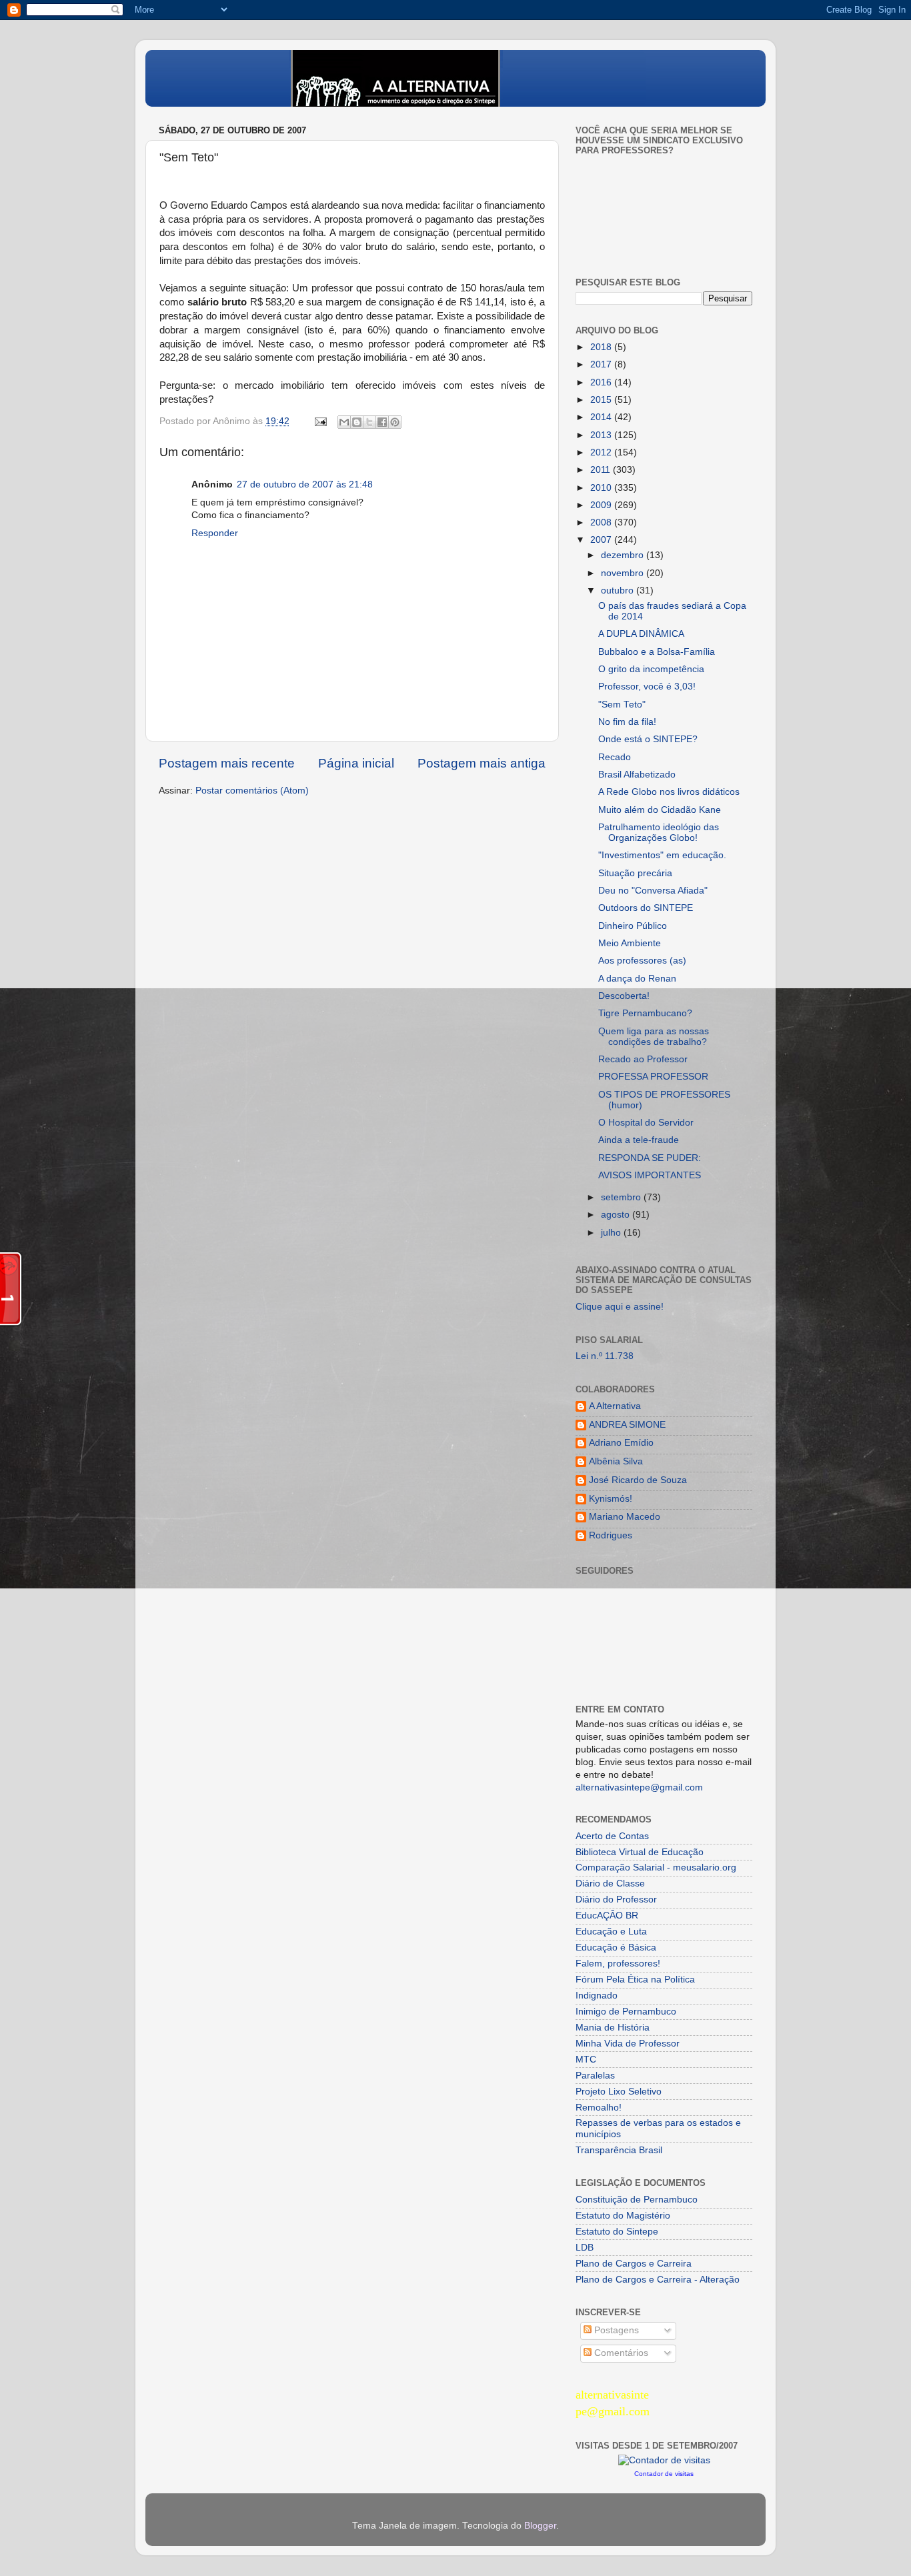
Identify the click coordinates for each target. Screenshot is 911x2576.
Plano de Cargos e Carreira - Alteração (658, 2280)
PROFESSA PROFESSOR (653, 1077)
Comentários (620, 2353)
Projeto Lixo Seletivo (619, 2092)
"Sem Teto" (622, 705)
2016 (602, 382)
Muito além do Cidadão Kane (660, 810)
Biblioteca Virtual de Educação (640, 1852)
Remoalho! (599, 2108)
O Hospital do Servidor (646, 1123)
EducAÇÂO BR (607, 1915)
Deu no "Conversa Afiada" (653, 891)
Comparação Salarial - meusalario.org (656, 1867)
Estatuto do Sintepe (617, 2232)
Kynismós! (611, 1499)
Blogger (540, 2526)
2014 (602, 417)
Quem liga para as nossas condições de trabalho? (654, 1037)
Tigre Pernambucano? (645, 1013)
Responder (215, 533)
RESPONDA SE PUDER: (650, 1158)
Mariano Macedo (625, 1517)
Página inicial (356, 763)
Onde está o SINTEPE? (648, 739)
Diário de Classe (610, 1883)
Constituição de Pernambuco (637, 2200)
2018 (602, 347)
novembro (624, 573)
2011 (602, 470)
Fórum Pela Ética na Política (635, 1980)
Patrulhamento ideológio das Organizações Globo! (659, 833)
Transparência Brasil (619, 2150)
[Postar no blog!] (357, 422)
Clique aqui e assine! (620, 1307)
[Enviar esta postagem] (320, 421)
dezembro (624, 555)
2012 (602, 452)
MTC (586, 2060)
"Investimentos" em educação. (662, 855)
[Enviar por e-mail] (344, 422)
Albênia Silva (616, 1461)
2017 (602, 364)
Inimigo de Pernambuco (626, 2012)
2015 (602, 400)
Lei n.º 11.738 (605, 1356)
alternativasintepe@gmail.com (639, 1787)
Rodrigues (611, 1535)
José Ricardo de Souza (638, 1480)
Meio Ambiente (630, 943)
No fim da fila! (627, 722)
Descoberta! (624, 996)
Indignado (597, 1996)
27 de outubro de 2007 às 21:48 (305, 484)
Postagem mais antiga (482, 763)
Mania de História (613, 2028)
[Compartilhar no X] (369, 422)
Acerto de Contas (612, 1836)
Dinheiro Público (633, 926)
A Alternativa (615, 1406)
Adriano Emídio (621, 1443)
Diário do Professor (616, 1899)
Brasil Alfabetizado (637, 775)
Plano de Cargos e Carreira (634, 2264)
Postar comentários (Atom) (252, 791)
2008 (602, 522)
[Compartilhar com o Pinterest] (395, 422)
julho (612, 1233)
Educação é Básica (616, 1948)
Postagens (615, 2330)
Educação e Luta (611, 1931)
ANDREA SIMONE (627, 1425)
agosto (617, 1215)
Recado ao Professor (643, 1059)
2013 (602, 435)
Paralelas (595, 2076)
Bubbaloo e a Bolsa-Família (657, 652)
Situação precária (635, 873)
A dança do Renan (637, 979)
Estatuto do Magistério (623, 2216)
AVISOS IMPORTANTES (650, 1175)
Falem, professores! (618, 1964)
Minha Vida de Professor (628, 2044)
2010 (602, 488)
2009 (602, 505)
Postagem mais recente (227, 763)
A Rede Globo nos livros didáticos (669, 792)
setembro (622, 1197)
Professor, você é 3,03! (647, 687)
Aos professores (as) (642, 961)
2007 (602, 540)
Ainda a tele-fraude (639, 1140)
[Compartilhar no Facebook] (382, 422)
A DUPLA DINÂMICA (641, 634)
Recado (615, 757)
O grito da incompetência (651, 669)
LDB (585, 2248)
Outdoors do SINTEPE (646, 908)
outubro (619, 590)
